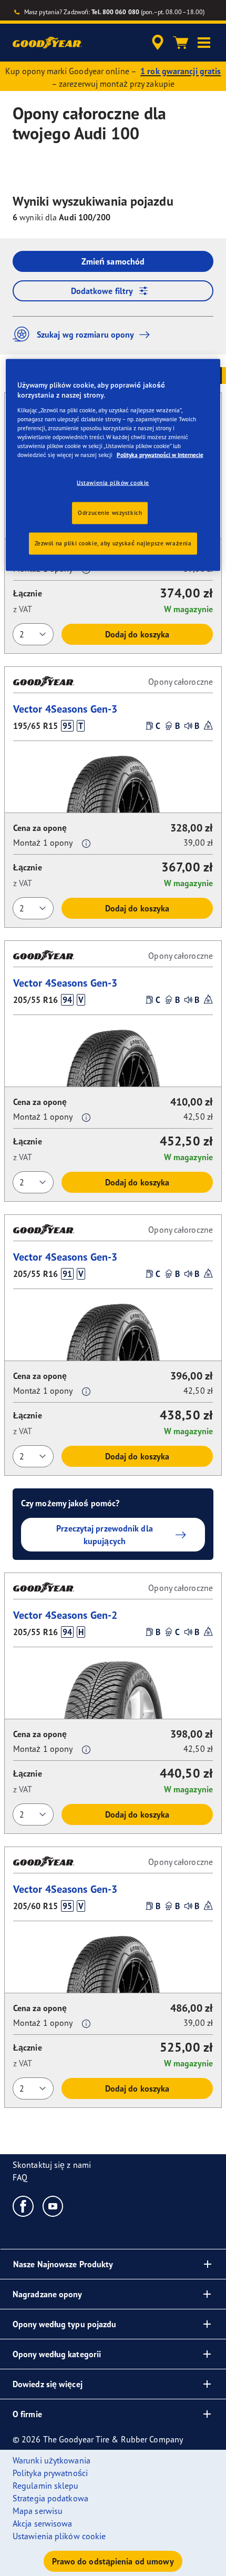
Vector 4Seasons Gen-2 (65, 1615)
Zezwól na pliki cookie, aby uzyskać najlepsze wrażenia (113, 543)
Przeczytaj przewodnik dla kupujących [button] (105, 1535)
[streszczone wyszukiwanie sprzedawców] (158, 43)
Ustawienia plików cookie (113, 483)
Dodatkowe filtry (102, 291)
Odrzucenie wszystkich (110, 513)
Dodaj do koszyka (137, 634)
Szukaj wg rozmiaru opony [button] (85, 334)
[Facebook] (23, 2206)
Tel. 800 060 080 (115, 12)
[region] (113, 465)
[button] (204, 43)
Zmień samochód (113, 261)
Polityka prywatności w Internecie (160, 455)
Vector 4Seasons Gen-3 (65, 709)
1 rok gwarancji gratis (181, 71)
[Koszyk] (181, 43)
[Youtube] (53, 2206)
